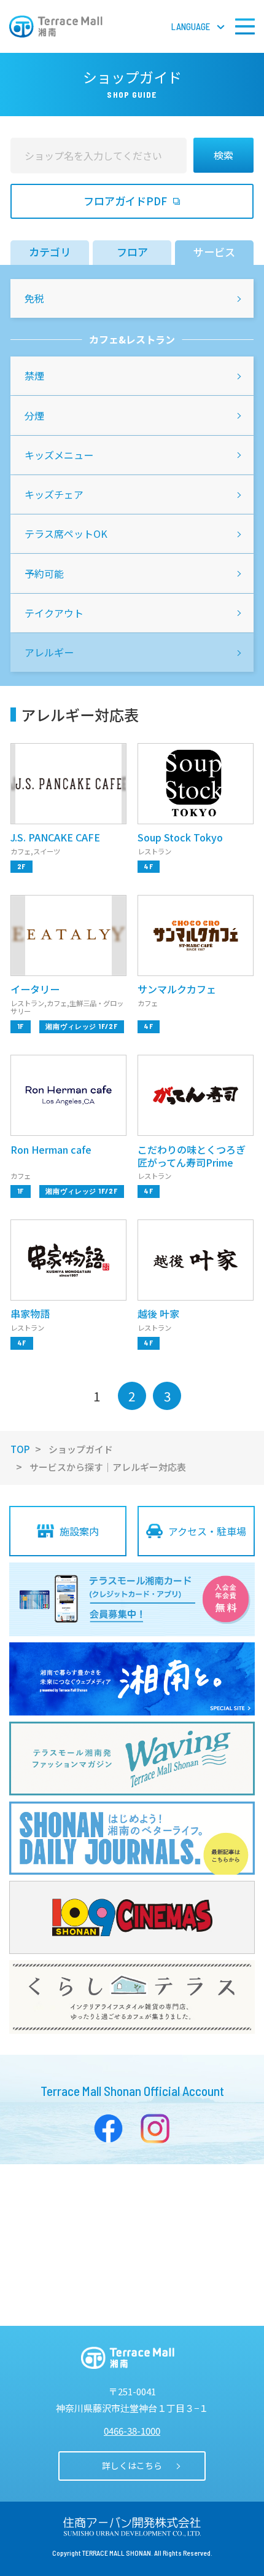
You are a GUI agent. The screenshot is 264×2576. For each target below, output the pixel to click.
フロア (132, 252)
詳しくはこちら (132, 2465)
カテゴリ (50, 252)
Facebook (109, 2129)
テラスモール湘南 (56, 26)
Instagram (155, 2129)
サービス (214, 252)
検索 (223, 155)
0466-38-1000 (132, 2431)
